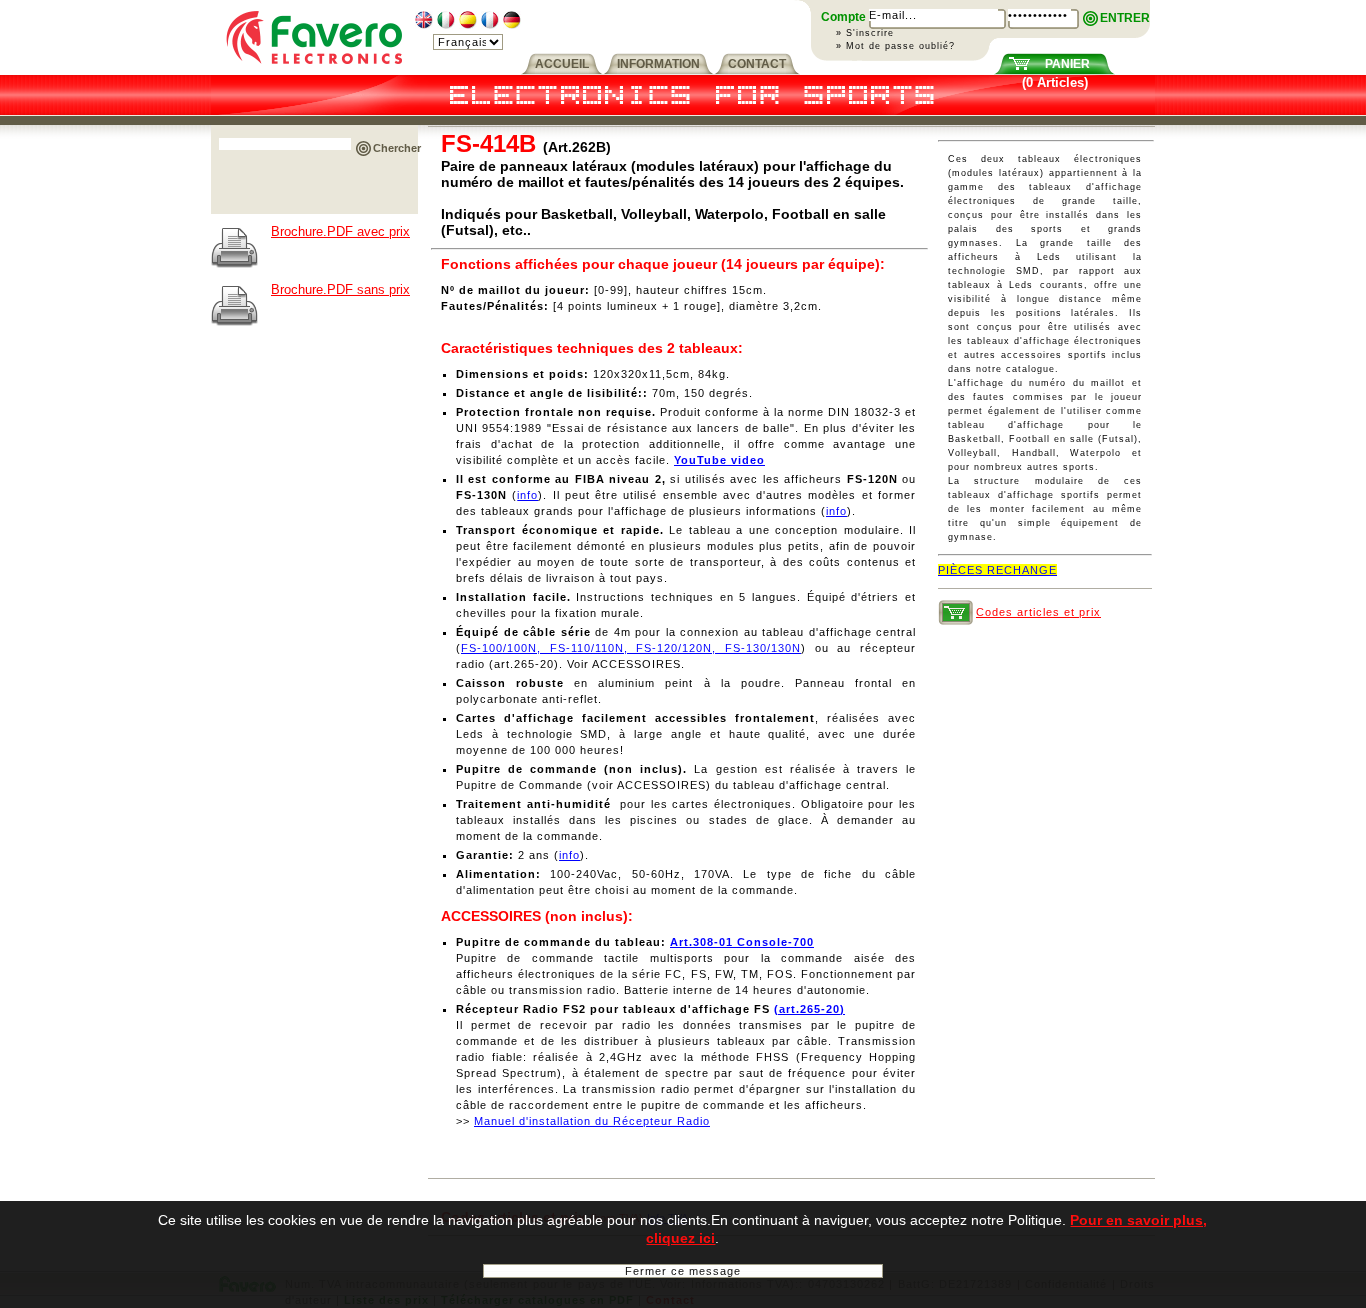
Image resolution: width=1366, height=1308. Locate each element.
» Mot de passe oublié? (895, 46)
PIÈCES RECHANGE (997, 570)
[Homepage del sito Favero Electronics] (314, 70)
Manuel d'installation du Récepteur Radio (592, 1121)
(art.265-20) (809, 1009)
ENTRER (1125, 18)
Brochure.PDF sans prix (340, 289)
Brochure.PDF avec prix (340, 231)
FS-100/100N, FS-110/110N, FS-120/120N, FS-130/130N (631, 648)
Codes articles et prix (1038, 612)
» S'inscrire (865, 33)
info (527, 495)
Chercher (397, 148)
